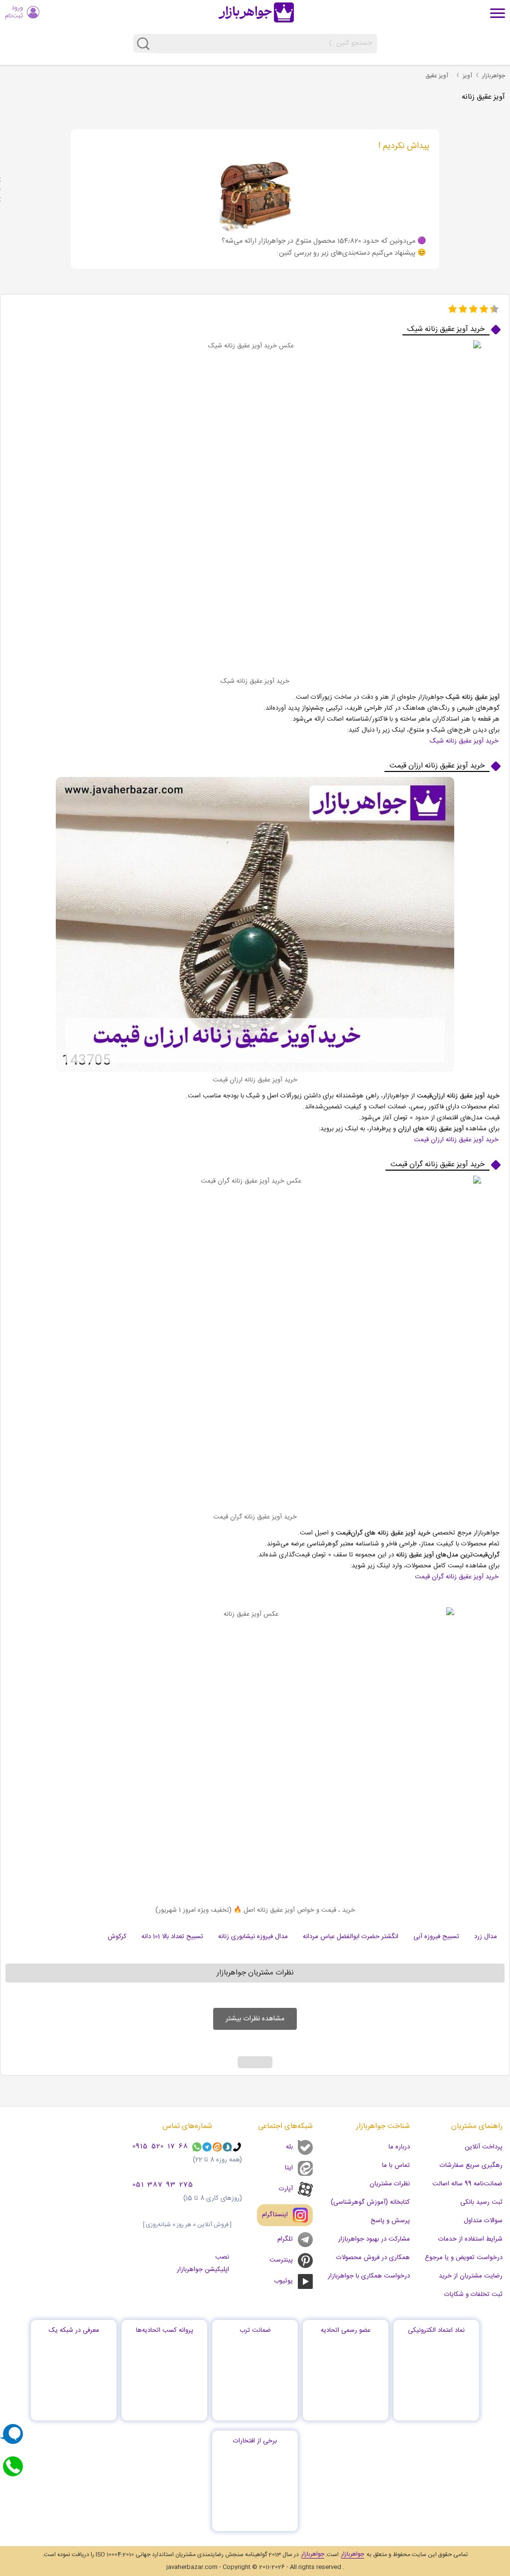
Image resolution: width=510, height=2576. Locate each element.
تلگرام (285, 2239)
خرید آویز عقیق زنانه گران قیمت (457, 1577)
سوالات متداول (483, 2221)
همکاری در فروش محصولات (373, 2258)
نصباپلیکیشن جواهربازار (203, 2263)
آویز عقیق (437, 76)
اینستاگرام (275, 2215)
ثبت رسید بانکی (481, 2202)
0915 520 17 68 (160, 2147)
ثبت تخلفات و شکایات (473, 2294)
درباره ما (399, 2147)
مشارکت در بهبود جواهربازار (374, 2239)
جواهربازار (494, 76)
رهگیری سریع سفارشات (471, 2165)
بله (289, 2147)
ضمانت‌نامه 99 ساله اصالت (467, 2184)
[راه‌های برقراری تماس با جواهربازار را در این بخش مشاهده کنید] (13, 2466)
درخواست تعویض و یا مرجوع (464, 2258)
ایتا (289, 2168)
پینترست (281, 2260)
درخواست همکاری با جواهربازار (369, 2276)
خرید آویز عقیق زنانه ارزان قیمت (456, 1140)
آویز (467, 76)
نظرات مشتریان (390, 2184)
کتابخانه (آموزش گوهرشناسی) (370, 2202)
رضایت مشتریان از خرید (471, 2276)
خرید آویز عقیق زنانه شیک (464, 741)
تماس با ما (396, 2165)
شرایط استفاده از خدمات (470, 2239)
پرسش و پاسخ (390, 2221)
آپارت (286, 2189)
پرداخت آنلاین (484, 2147)
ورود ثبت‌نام (14, 12)
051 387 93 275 (163, 2185)
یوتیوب (283, 2281)
